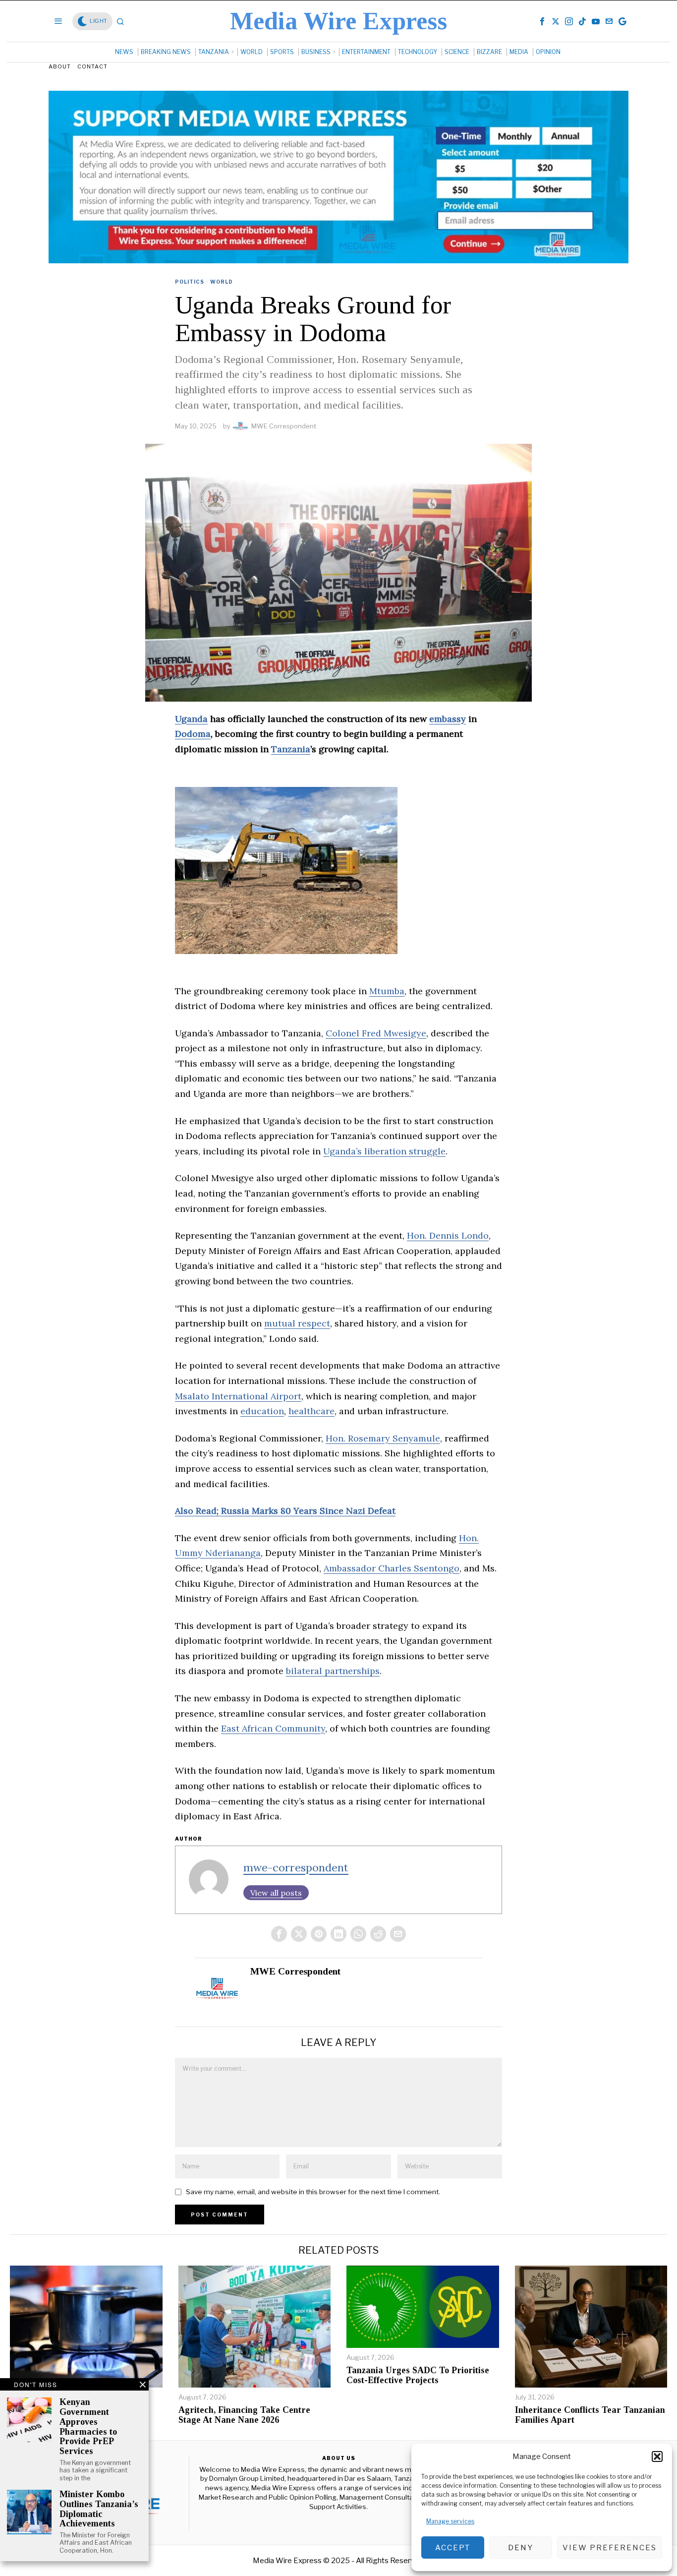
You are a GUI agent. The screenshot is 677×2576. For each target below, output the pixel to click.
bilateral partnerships (333, 1671)
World (222, 282)
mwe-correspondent (296, 1867)
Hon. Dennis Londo (448, 1235)
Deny (521, 2548)
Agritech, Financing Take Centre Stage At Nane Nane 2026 (244, 2415)
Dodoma (193, 734)
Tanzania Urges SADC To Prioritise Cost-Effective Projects (418, 2375)
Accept (453, 2548)
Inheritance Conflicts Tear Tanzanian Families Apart (590, 2415)
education (262, 1411)
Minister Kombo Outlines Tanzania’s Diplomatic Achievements (99, 2509)
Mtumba (387, 991)
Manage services (450, 2521)
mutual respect (297, 1323)
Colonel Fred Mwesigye (376, 1033)
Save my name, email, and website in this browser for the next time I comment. (313, 2192)
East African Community (273, 1728)
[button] (657, 2456)
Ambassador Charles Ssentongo (392, 1568)
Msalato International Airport (238, 1396)
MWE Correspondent (284, 426)
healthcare (311, 1411)
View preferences (610, 2548)
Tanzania (291, 749)
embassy (448, 719)
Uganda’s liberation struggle (384, 1151)
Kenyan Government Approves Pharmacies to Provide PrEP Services (88, 2427)
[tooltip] (542, 21)
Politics (190, 282)
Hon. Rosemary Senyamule (383, 1438)
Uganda (191, 719)
